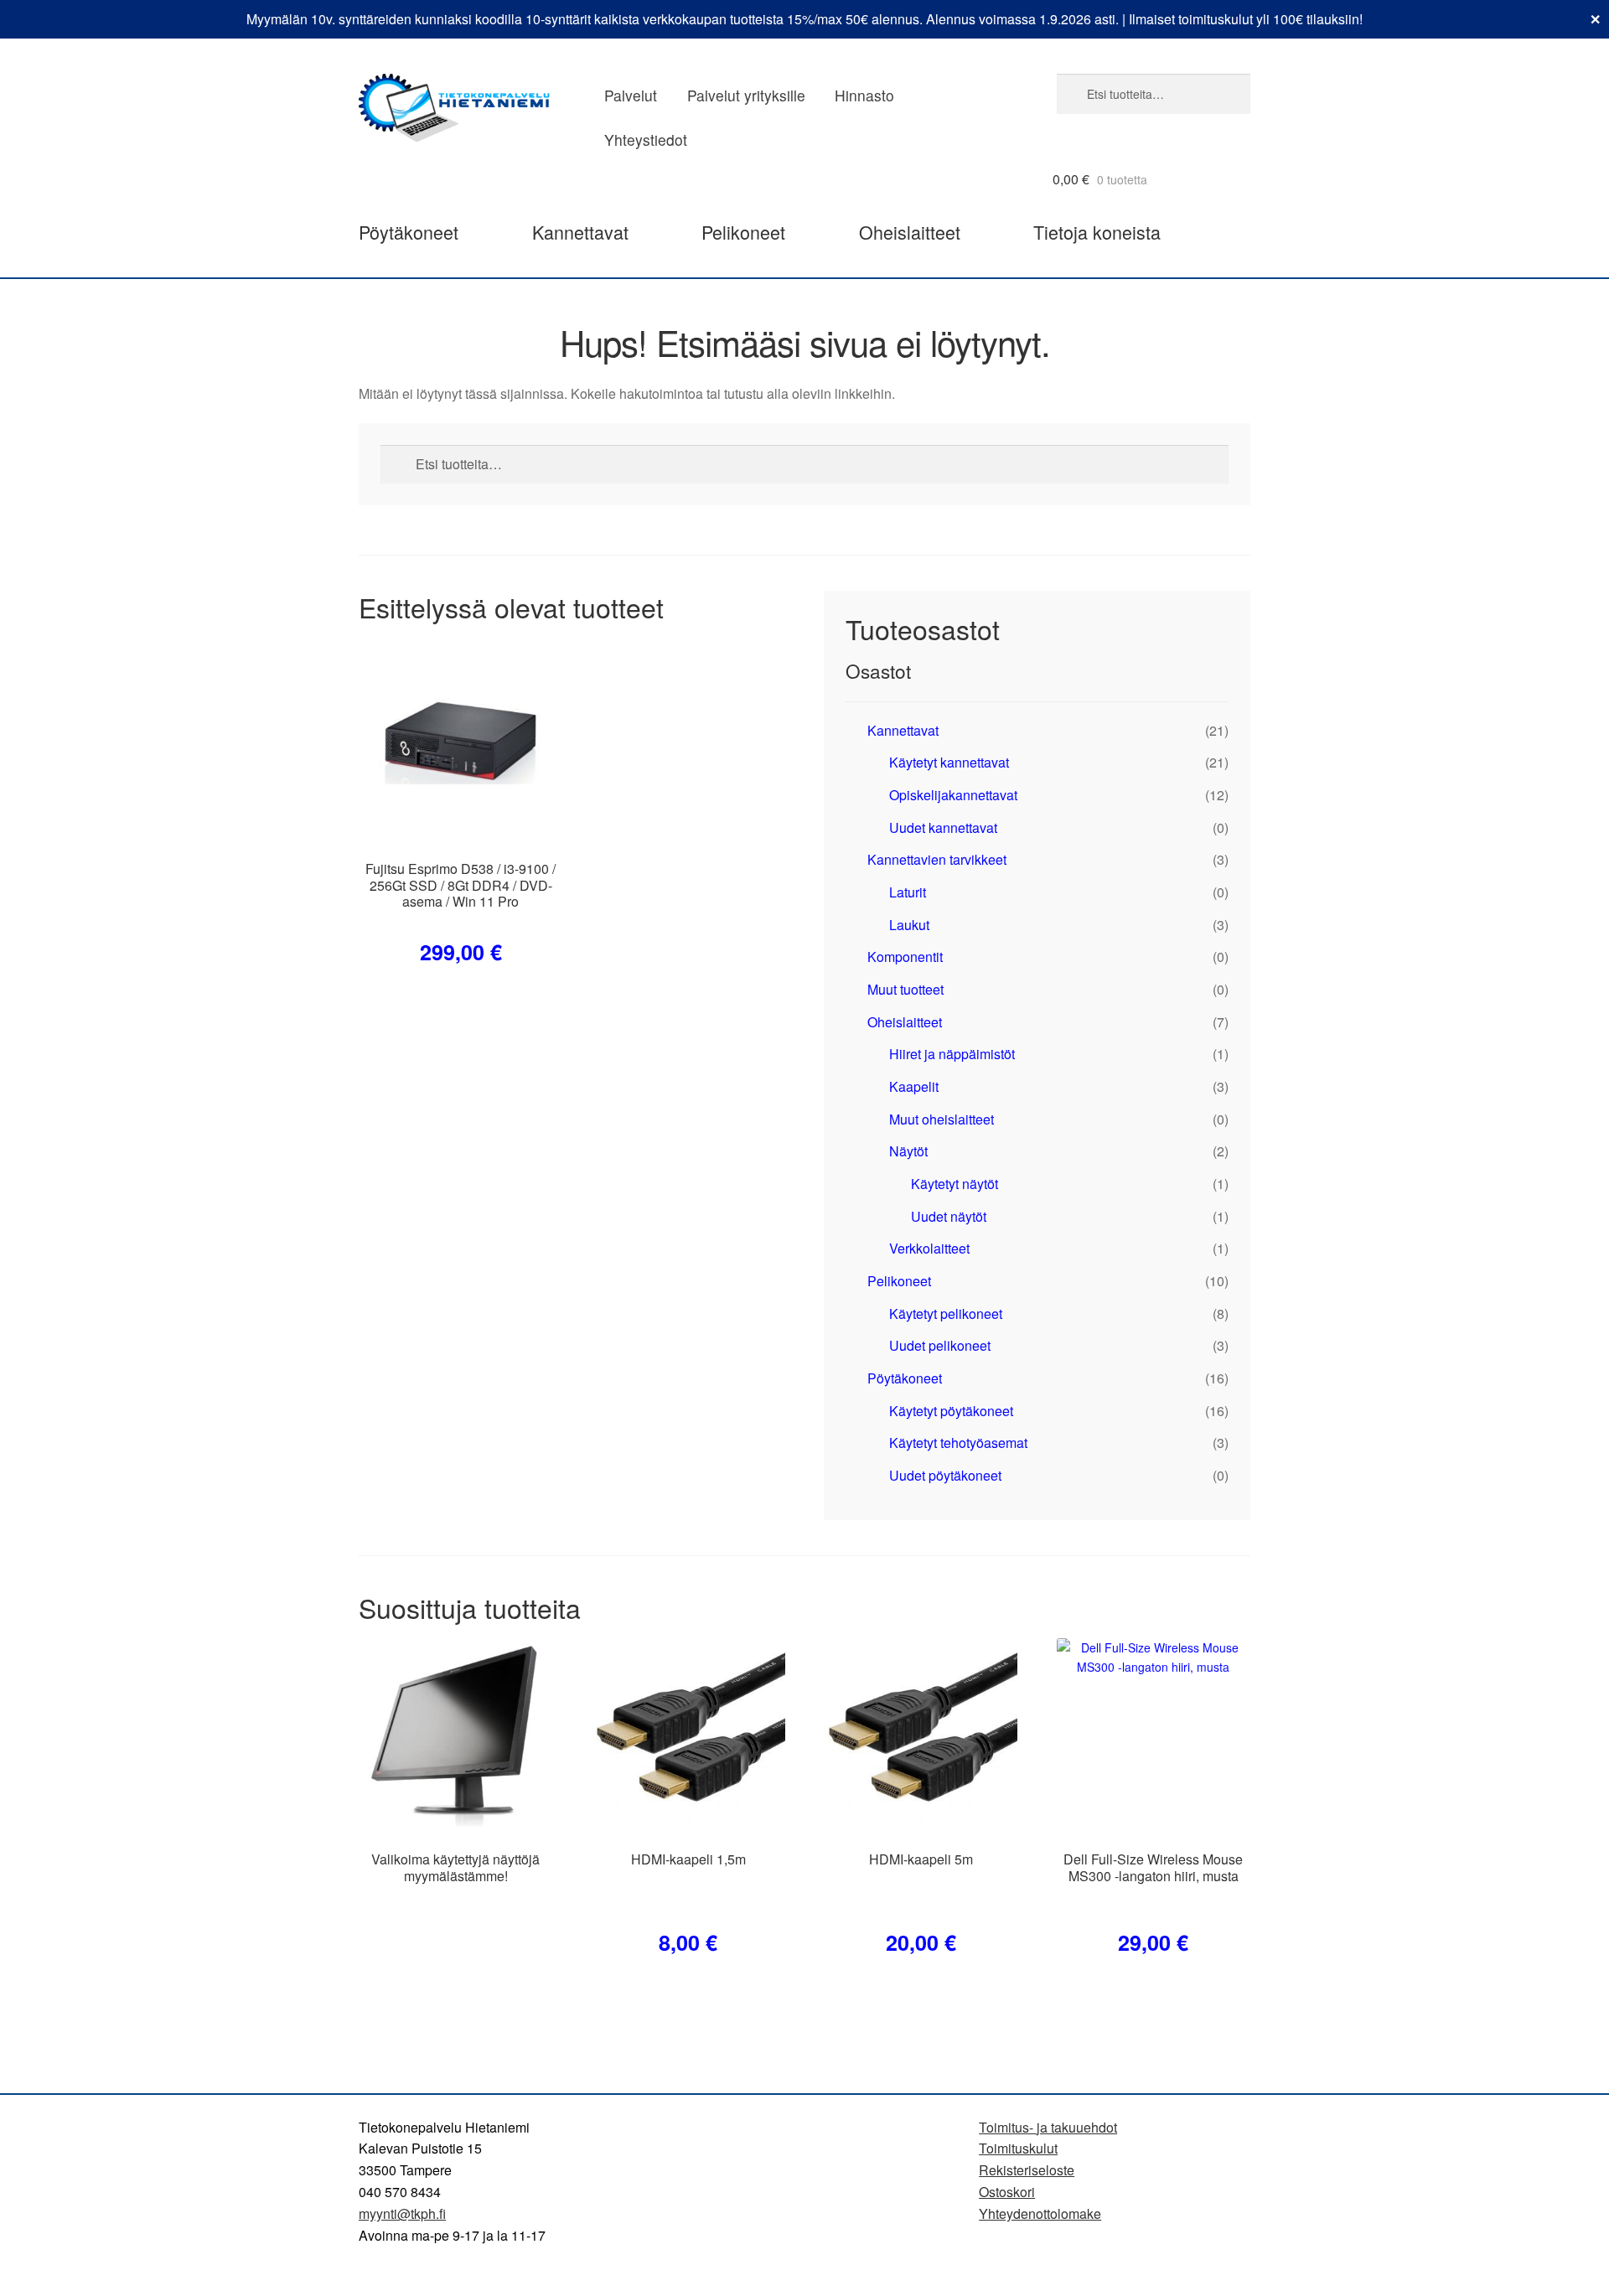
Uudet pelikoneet (940, 1345)
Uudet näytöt (949, 1216)
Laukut (909, 925)
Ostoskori (1007, 2192)
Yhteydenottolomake (1040, 2213)
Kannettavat (580, 232)
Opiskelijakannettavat (953, 795)
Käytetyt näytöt (955, 1184)
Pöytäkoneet (409, 232)
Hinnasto (864, 95)
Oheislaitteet (910, 232)
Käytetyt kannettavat (949, 762)
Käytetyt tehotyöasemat (958, 1443)
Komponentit (905, 957)
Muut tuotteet (905, 989)
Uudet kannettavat (943, 827)
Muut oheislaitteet (942, 1119)
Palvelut (631, 95)
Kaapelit (914, 1086)
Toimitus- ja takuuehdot (1048, 2127)
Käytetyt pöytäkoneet (951, 1411)
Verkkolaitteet (929, 1248)
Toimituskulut (1018, 2148)
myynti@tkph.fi (402, 2213)
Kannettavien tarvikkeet (937, 859)
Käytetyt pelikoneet (946, 1313)
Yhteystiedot (646, 140)
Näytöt (908, 1151)
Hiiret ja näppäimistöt (952, 1054)
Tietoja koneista (1097, 232)
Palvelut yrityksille (746, 95)
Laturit (908, 892)
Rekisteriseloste (1027, 2170)
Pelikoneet (743, 232)
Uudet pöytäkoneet (945, 1475)
